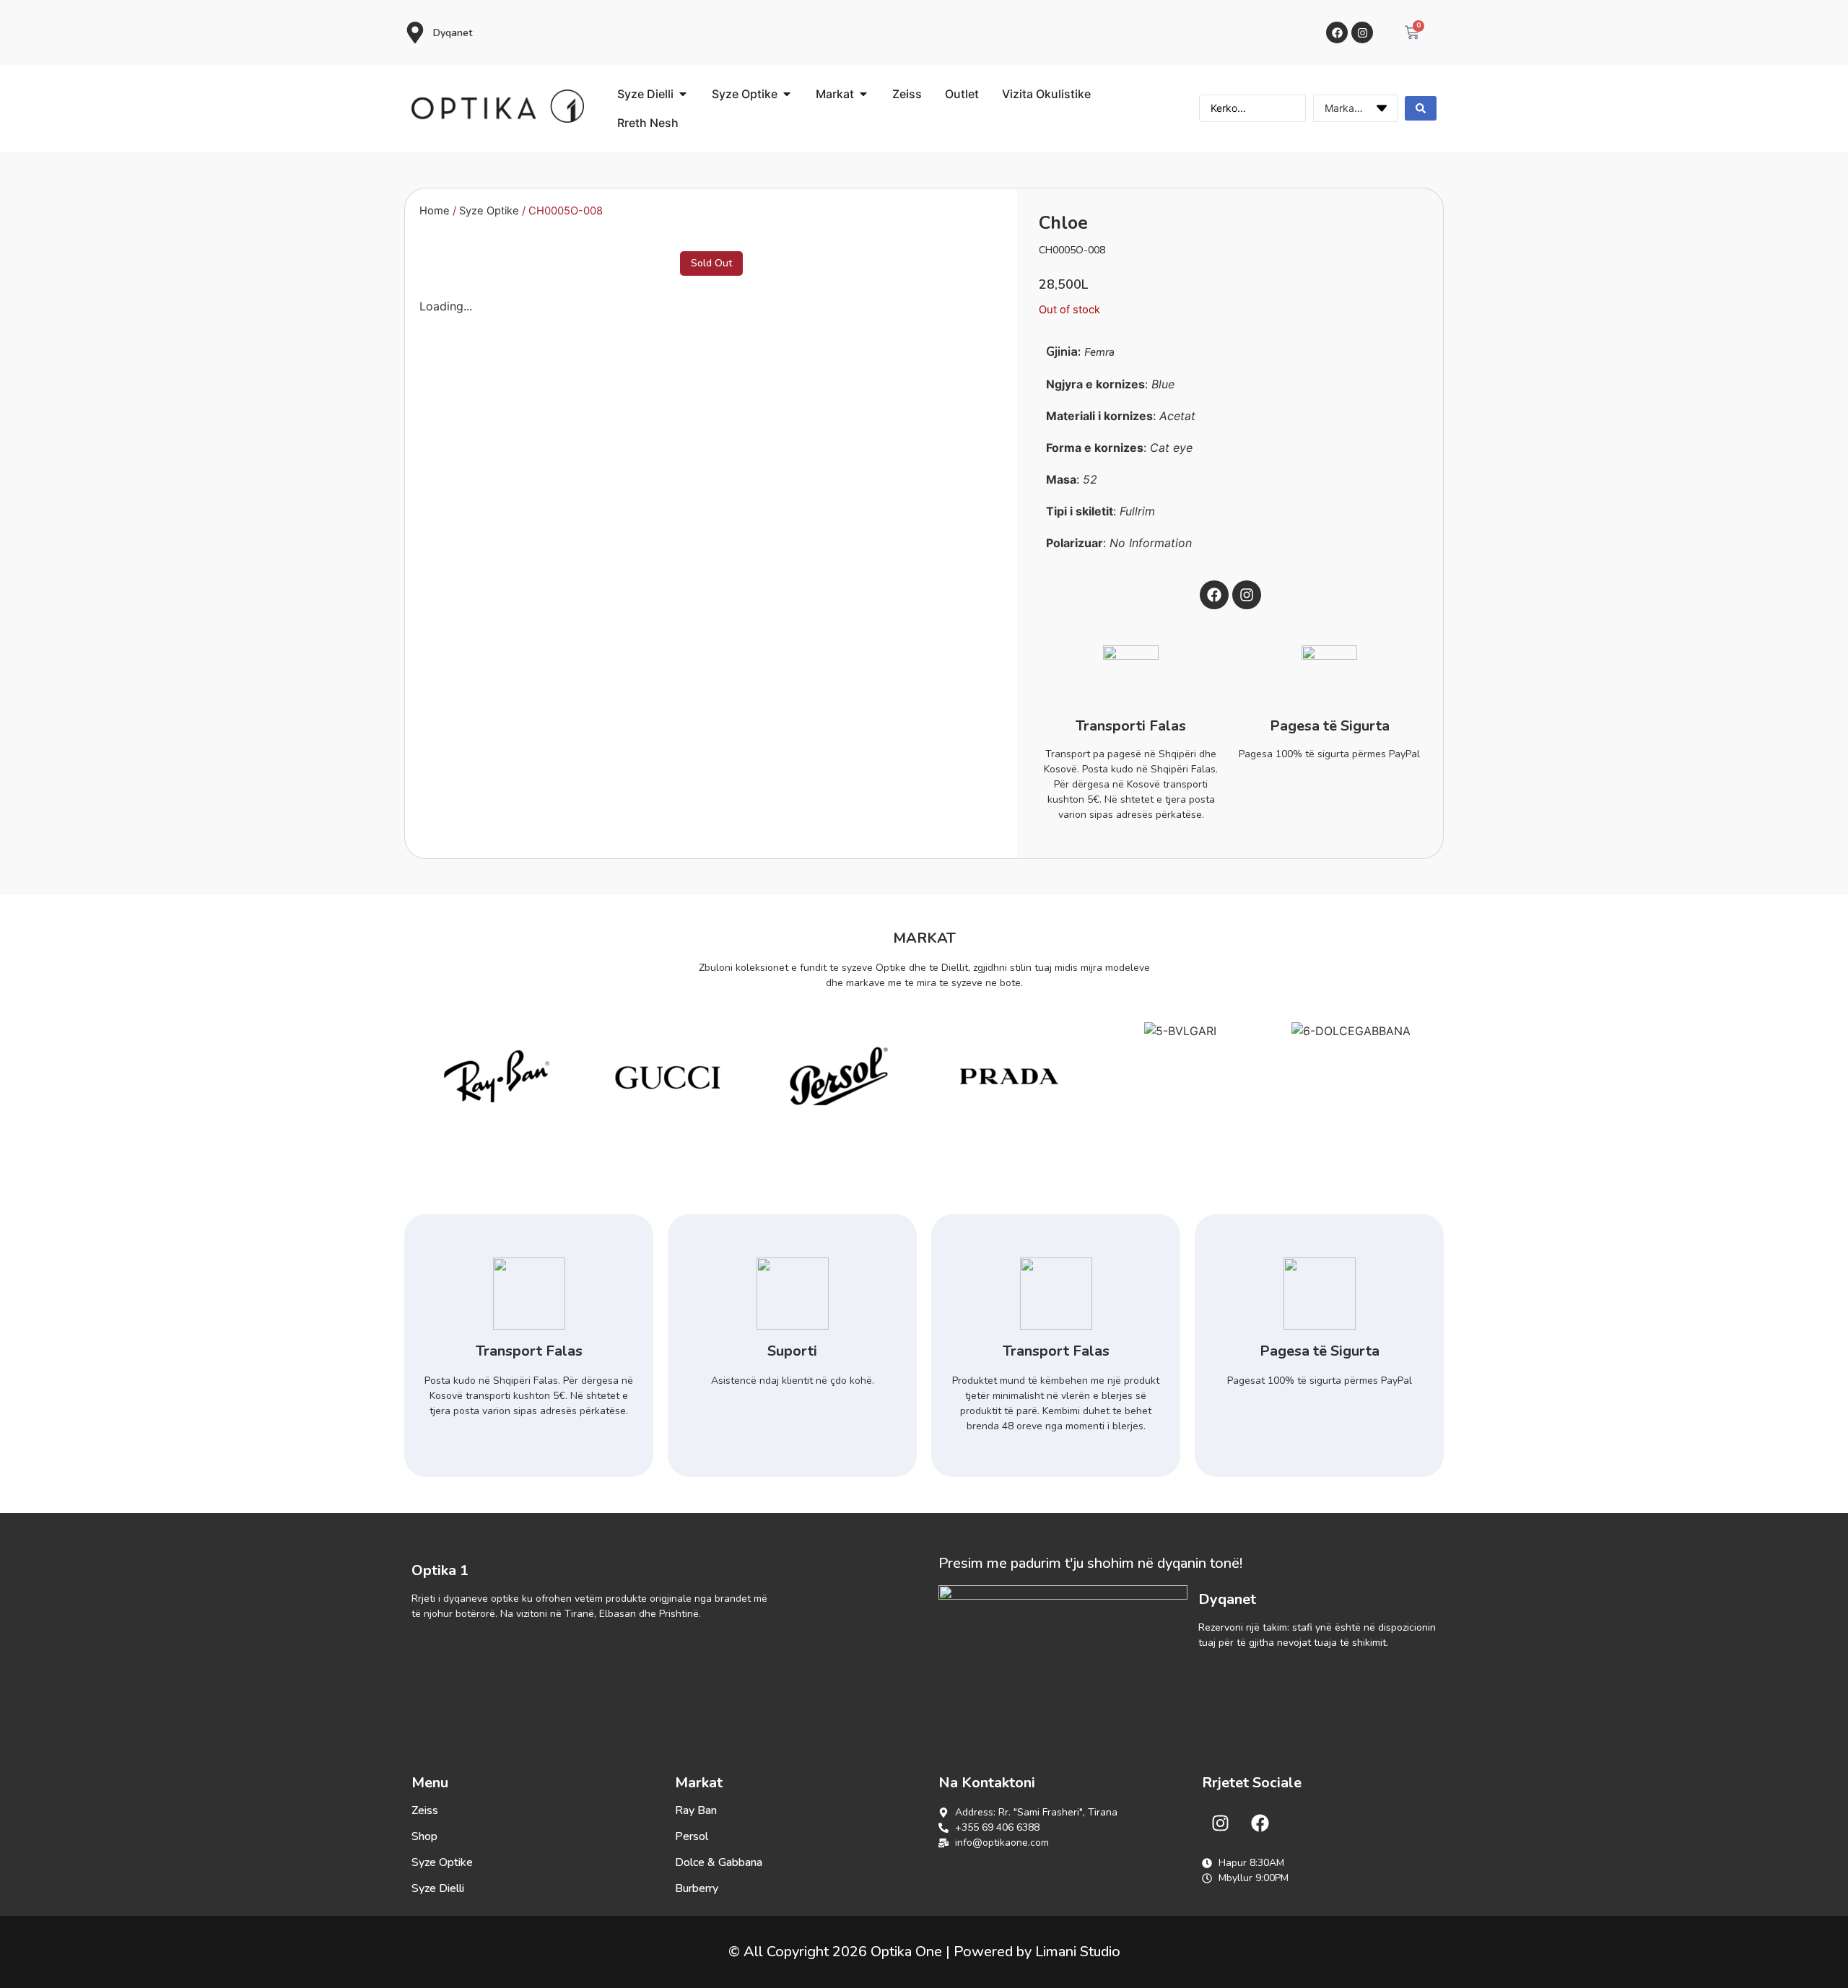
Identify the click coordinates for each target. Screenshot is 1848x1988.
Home (435, 211)
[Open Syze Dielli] (683, 94)
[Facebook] (1337, 32)
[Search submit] (1421, 108)
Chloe (1063, 223)
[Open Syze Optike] (787, 94)
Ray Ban (696, 1810)
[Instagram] (1362, 32)
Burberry (697, 1888)
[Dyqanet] (415, 32)
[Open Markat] (863, 94)
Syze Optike (489, 211)
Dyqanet (453, 33)
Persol (692, 1836)
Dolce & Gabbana (719, 1862)
